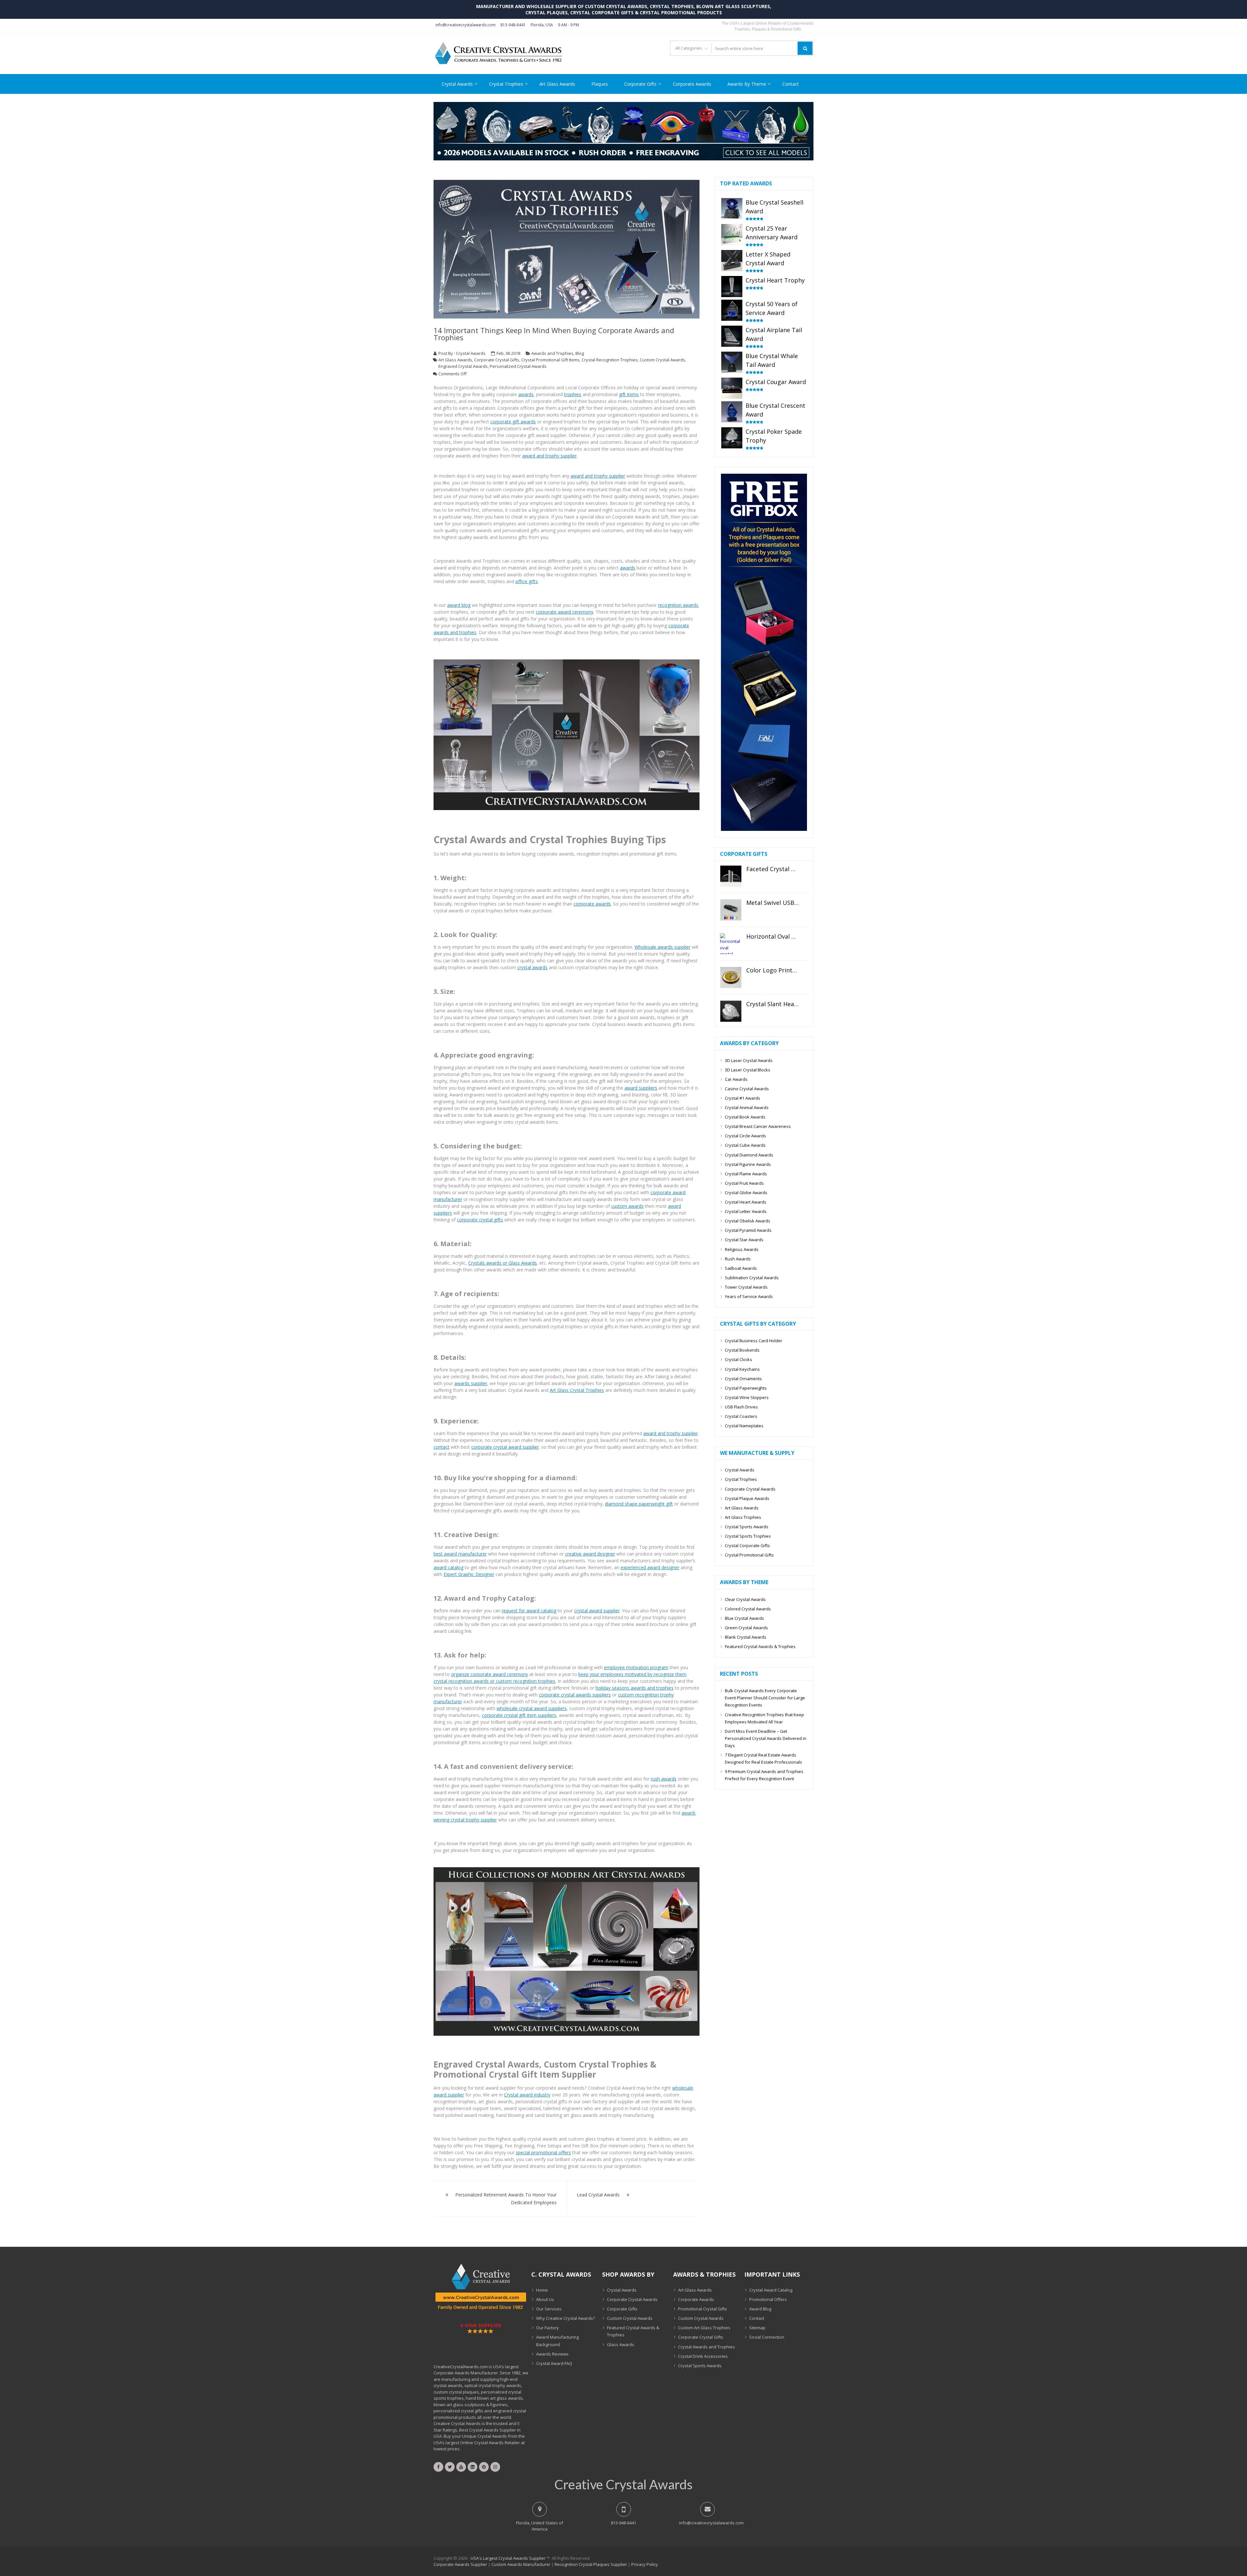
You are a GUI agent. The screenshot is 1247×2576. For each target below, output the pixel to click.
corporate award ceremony (565, 612)
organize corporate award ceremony (490, 1674)
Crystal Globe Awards (746, 1193)
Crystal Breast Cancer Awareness (758, 1126)
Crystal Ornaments (743, 1379)
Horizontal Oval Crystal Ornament (773, 937)
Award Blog (760, 2309)
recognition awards (678, 605)
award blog (459, 605)
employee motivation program (636, 1667)
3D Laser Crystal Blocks (748, 1070)
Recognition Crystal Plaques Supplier (591, 2564)
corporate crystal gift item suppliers (519, 1715)
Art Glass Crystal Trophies (577, 1390)
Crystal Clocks (738, 1359)
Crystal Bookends (742, 1350)
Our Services (549, 2309)
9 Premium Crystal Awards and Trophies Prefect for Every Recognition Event (764, 1775)
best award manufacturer (460, 1554)
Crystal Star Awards (744, 1240)
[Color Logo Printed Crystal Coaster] (731, 977)
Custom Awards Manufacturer (521, 2564)
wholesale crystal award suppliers (532, 1708)
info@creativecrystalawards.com (466, 25)
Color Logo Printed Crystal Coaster (773, 970)
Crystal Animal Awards (747, 1107)
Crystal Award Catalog (771, 2290)
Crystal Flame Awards (746, 1174)
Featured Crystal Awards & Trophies (760, 1646)
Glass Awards (621, 2345)
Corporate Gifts (640, 84)
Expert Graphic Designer (469, 1574)
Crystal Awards (457, 84)
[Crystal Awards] (567, 1951)
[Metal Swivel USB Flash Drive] (731, 910)
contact (441, 1447)
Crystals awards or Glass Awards (503, 1263)
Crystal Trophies (506, 84)
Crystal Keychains (742, 1369)
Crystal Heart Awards (746, 1202)
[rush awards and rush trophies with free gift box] (764, 829)
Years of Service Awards (749, 1296)
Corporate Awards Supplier (460, 2564)
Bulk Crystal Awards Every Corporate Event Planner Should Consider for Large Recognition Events (765, 1698)
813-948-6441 (513, 25)
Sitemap (757, 2328)
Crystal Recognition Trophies (610, 360)
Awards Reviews (552, 2354)
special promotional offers (543, 2152)
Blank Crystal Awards (746, 1637)
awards (526, 394)
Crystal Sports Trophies (748, 1536)
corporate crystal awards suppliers (575, 1695)
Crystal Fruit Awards (744, 1183)
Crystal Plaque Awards (747, 1498)
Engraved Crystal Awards (463, 366)
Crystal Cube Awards (745, 1145)
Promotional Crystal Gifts (703, 2309)
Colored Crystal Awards (748, 1609)
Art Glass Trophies (743, 1517)
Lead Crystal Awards (598, 2195)
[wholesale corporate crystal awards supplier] (567, 735)
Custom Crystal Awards (662, 360)
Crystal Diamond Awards (749, 1155)
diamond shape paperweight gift (639, 1504)
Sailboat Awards (741, 1268)
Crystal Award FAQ (554, 2363)
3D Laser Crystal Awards (749, 1060)
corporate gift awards (513, 422)
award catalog (448, 1567)
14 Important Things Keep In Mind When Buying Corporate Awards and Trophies (554, 334)
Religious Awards (742, 1249)
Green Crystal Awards (746, 1628)
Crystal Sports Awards (747, 1527)
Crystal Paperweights (746, 1388)
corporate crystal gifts (480, 1220)
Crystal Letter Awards (746, 1211)
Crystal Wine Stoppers (747, 1397)
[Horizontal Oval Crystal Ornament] (731, 944)
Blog (580, 353)
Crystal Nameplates (744, 1426)
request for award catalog (529, 1611)
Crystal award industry (527, 2095)
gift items (629, 394)
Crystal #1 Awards (743, 1098)
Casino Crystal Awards (747, 1089)
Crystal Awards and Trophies (706, 2347)
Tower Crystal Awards (746, 1287)
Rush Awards (738, 1259)
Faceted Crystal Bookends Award (773, 869)
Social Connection (767, 2337)
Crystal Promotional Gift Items (550, 360)
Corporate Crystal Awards (750, 1489)
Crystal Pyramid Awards (748, 1230)
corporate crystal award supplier (505, 1447)
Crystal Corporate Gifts (747, 1545)
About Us (545, 2299)
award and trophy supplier (549, 456)
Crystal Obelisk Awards (748, 1221)
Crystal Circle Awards (745, 1136)
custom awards (627, 1206)
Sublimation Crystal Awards (752, 1278)
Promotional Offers (768, 2299)
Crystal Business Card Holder (754, 1341)
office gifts (527, 581)
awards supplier (471, 1383)
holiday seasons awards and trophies (635, 1688)
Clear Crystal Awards (745, 1599)
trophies (573, 394)
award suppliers (641, 1088)
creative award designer (590, 1554)
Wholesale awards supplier (662, 947)
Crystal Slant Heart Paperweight (773, 1004)
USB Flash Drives (741, 1407)
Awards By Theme (747, 84)
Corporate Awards (692, 84)
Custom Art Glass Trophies (704, 2328)
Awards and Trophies (552, 353)
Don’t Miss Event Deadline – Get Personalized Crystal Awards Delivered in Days (766, 1738)
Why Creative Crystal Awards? (566, 2318)
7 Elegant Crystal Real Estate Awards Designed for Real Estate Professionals (763, 1758)
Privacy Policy (645, 2564)
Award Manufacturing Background (557, 2341)
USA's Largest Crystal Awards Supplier (508, 2558)
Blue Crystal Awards (744, 1618)
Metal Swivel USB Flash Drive (773, 903)
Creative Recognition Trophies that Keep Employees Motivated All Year (764, 1718)
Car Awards (736, 1079)
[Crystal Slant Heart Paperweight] (731, 1011)
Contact (791, 84)
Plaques (600, 84)
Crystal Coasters (741, 1416)
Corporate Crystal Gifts (497, 360)
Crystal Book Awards (745, 1117)
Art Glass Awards (557, 84)
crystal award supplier (597, 1611)
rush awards (664, 1779)
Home (542, 2290)
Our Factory (548, 2328)
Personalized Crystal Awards (518, 366)
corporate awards (592, 904)
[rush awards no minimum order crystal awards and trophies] (623, 158)
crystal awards (532, 967)
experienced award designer (650, 1567)
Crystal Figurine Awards (748, 1164)
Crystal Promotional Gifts (749, 1555)
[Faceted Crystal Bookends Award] (731, 876)
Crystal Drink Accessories (703, 2356)
